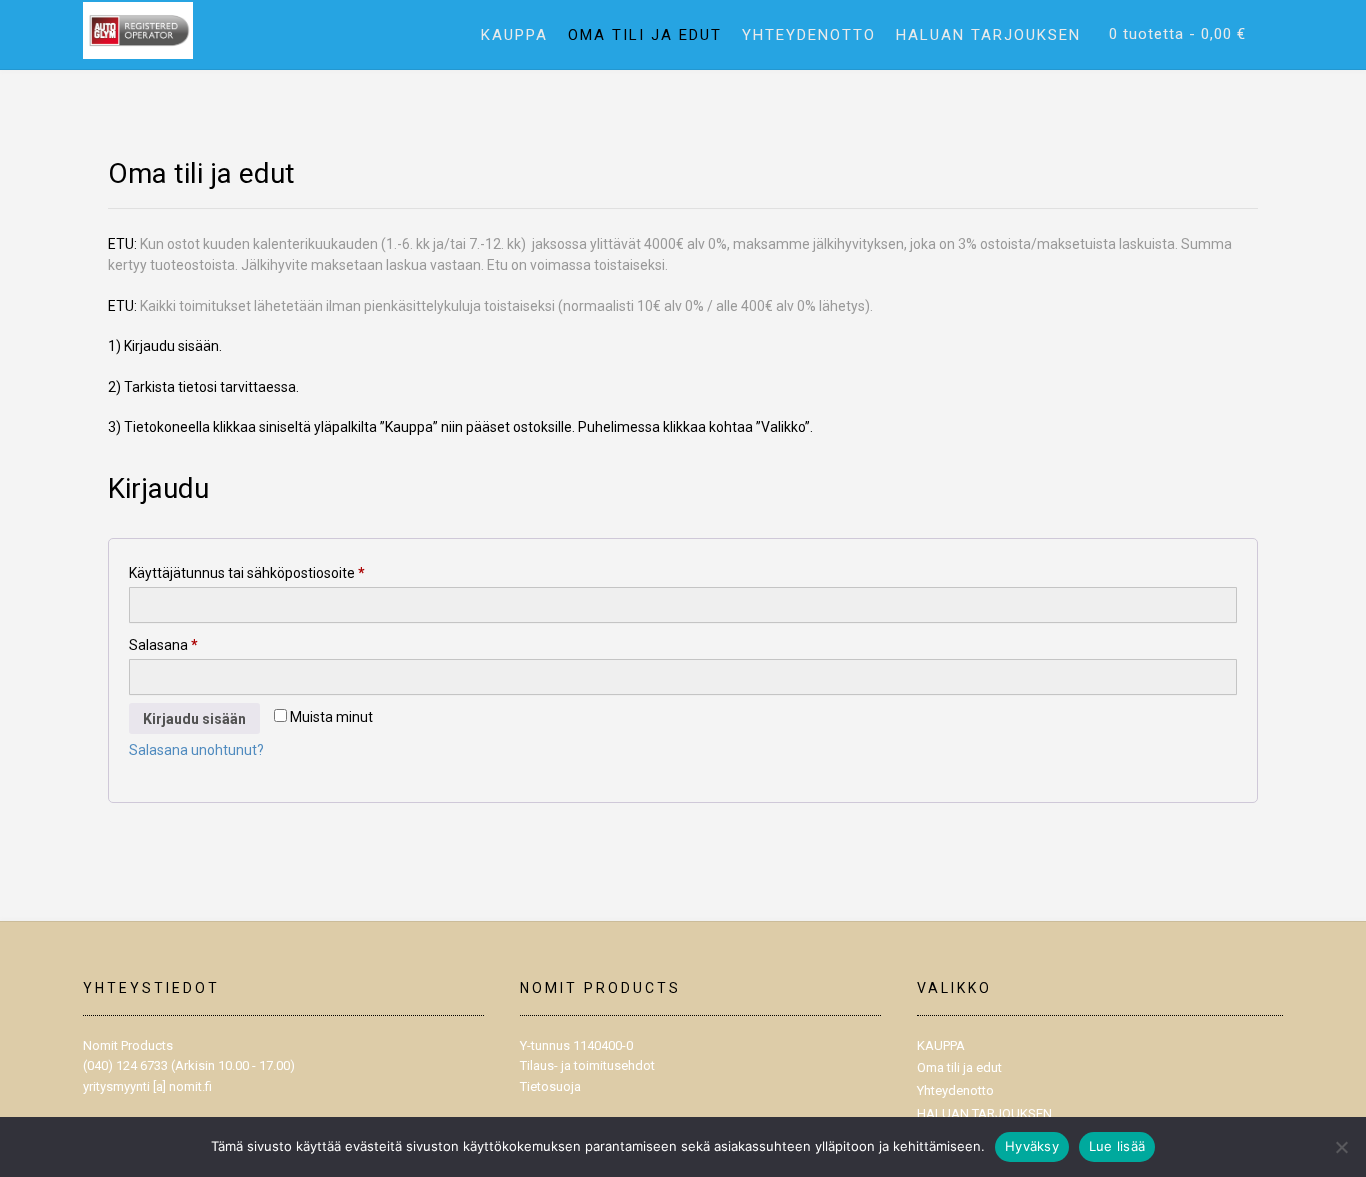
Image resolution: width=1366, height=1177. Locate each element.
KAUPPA (514, 35)
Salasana (195, 644)
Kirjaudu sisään (194, 719)
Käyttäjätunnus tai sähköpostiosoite (279, 572)
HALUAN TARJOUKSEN (988, 35)
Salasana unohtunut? (196, 750)
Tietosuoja (550, 1086)
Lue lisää (1117, 1146)
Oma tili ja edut (645, 35)
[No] (1341, 1147)
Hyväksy (1032, 1146)
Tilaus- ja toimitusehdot (587, 1065)
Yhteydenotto (809, 35)
